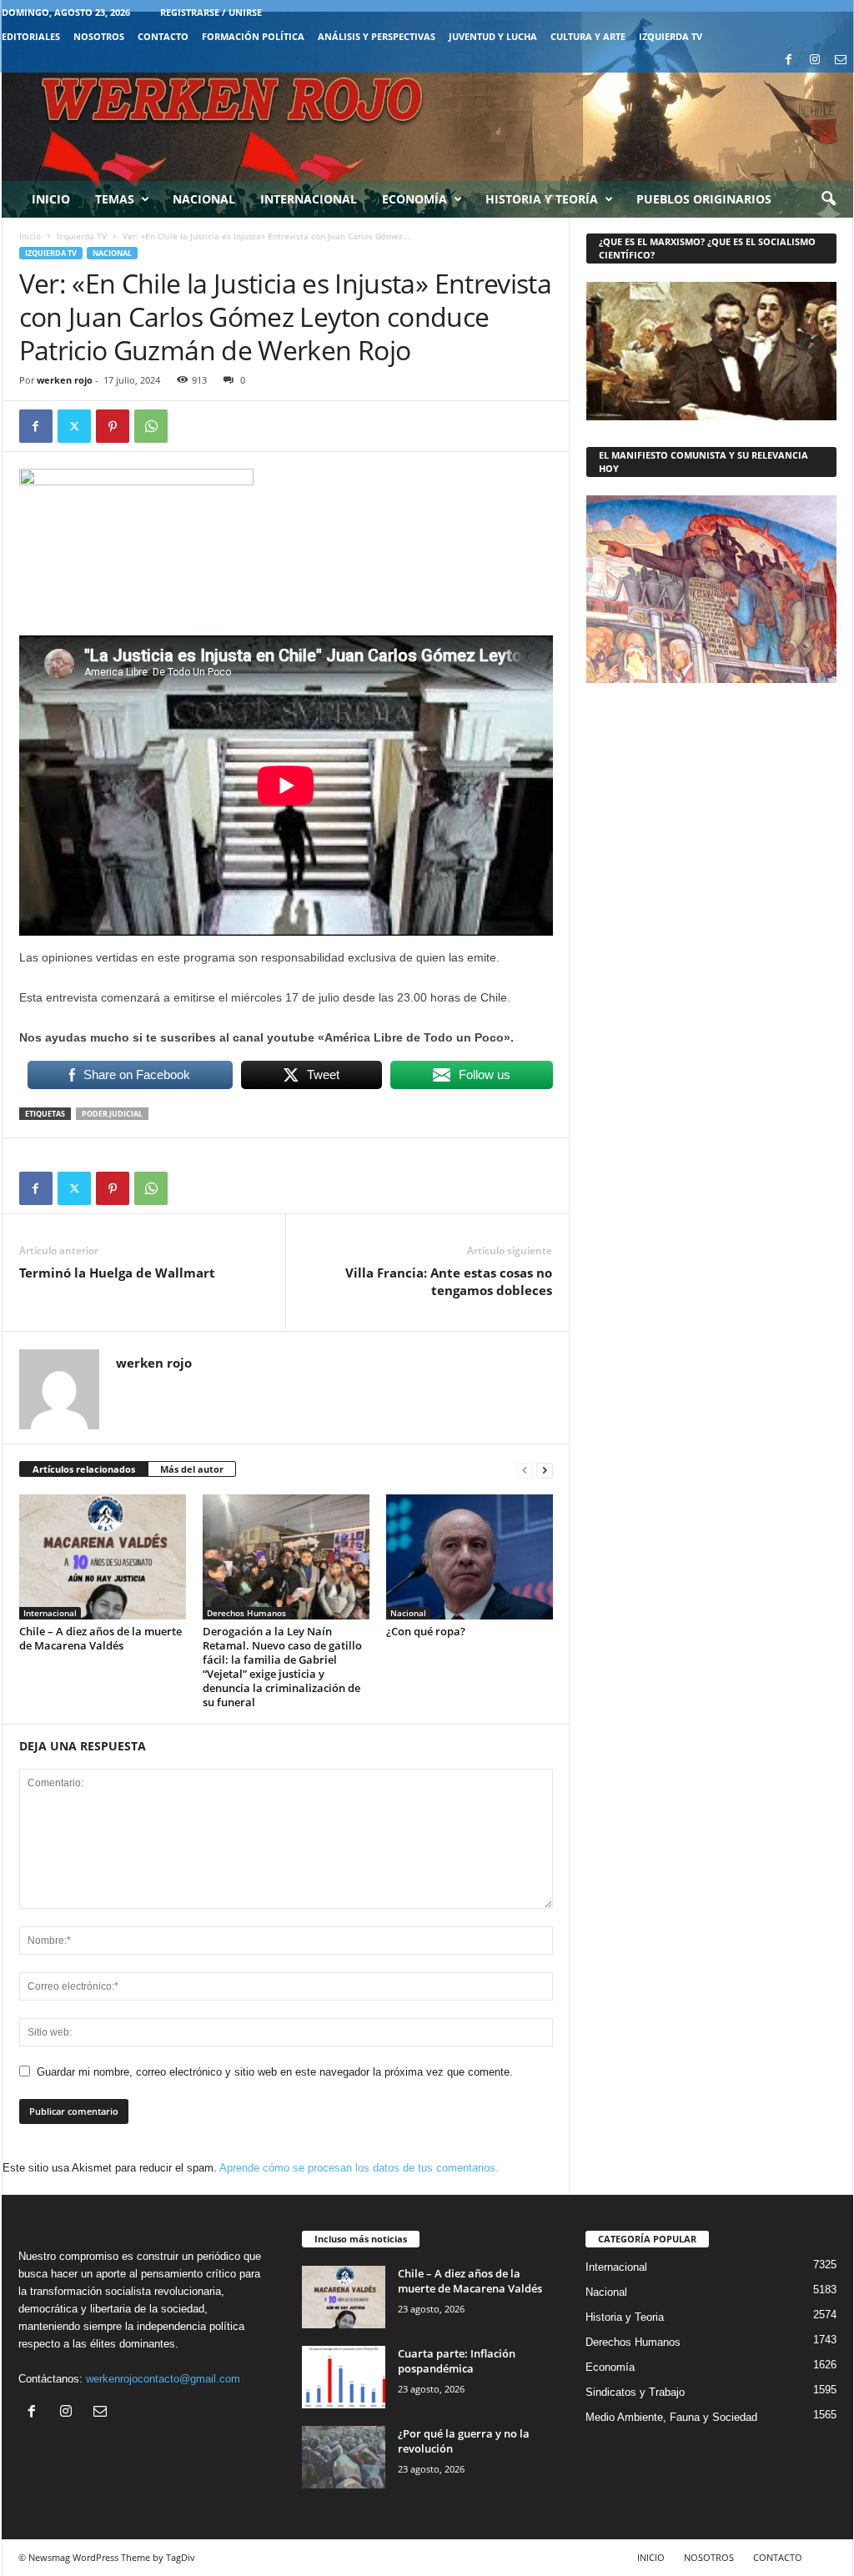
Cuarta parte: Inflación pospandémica (457, 2361)
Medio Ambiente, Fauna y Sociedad (671, 2417)
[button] (828, 199)
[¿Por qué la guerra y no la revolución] (344, 2457)
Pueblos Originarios (704, 199)
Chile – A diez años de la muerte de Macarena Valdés (100, 1638)
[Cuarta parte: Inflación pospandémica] (344, 2377)
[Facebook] (789, 60)
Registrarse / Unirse (211, 12)
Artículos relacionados (84, 1469)
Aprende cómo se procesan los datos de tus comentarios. (359, 2168)
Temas (115, 199)
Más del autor (192, 1469)
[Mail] (841, 60)
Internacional (309, 199)
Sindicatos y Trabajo (635, 2392)
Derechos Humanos (246, 1613)
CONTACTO (163, 36)
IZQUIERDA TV (671, 36)
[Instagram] (815, 60)
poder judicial (112, 1114)
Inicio (51, 199)
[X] (74, 426)
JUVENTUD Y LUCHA (493, 36)
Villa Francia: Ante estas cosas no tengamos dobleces (449, 1281)
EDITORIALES (31, 36)
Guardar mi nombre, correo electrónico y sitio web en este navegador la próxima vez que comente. (275, 2072)
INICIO (651, 2557)
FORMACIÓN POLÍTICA (253, 36)
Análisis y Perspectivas (377, 36)
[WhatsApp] (151, 426)
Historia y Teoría (542, 199)
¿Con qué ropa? (426, 1631)
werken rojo (65, 380)
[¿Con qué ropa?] (470, 1557)
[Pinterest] (113, 426)
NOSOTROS (99, 36)
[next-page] (545, 1470)
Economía (414, 199)
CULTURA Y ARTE (588, 36)
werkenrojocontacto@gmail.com (163, 2379)
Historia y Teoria (625, 2317)
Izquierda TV (82, 236)
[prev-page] (525, 1470)
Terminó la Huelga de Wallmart (117, 1273)
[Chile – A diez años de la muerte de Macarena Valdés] (103, 1557)
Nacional (204, 199)
